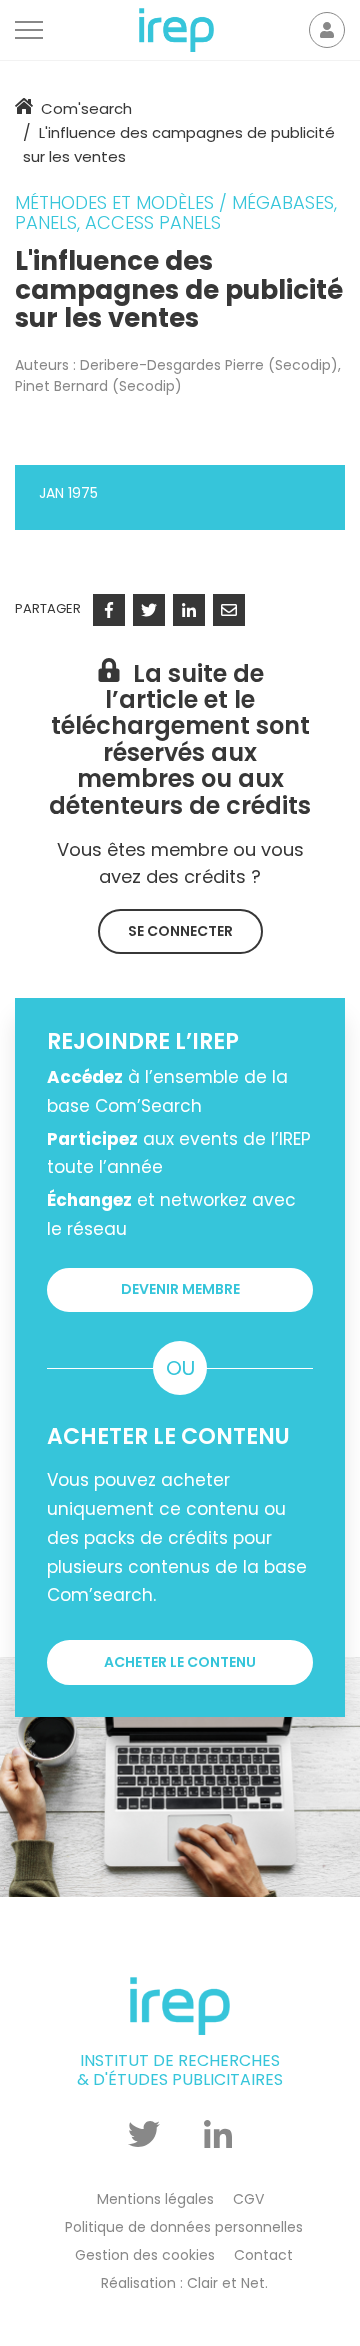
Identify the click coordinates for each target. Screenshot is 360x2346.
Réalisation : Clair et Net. (184, 2283)
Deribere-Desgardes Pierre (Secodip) (209, 365)
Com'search (86, 108)
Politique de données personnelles (184, 2227)
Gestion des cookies (145, 2255)
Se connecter (180, 931)
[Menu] (29, 30)
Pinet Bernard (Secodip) (98, 386)
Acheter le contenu (180, 1662)
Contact (263, 2255)
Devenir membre (180, 1289)
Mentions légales (155, 2199)
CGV (248, 2199)
